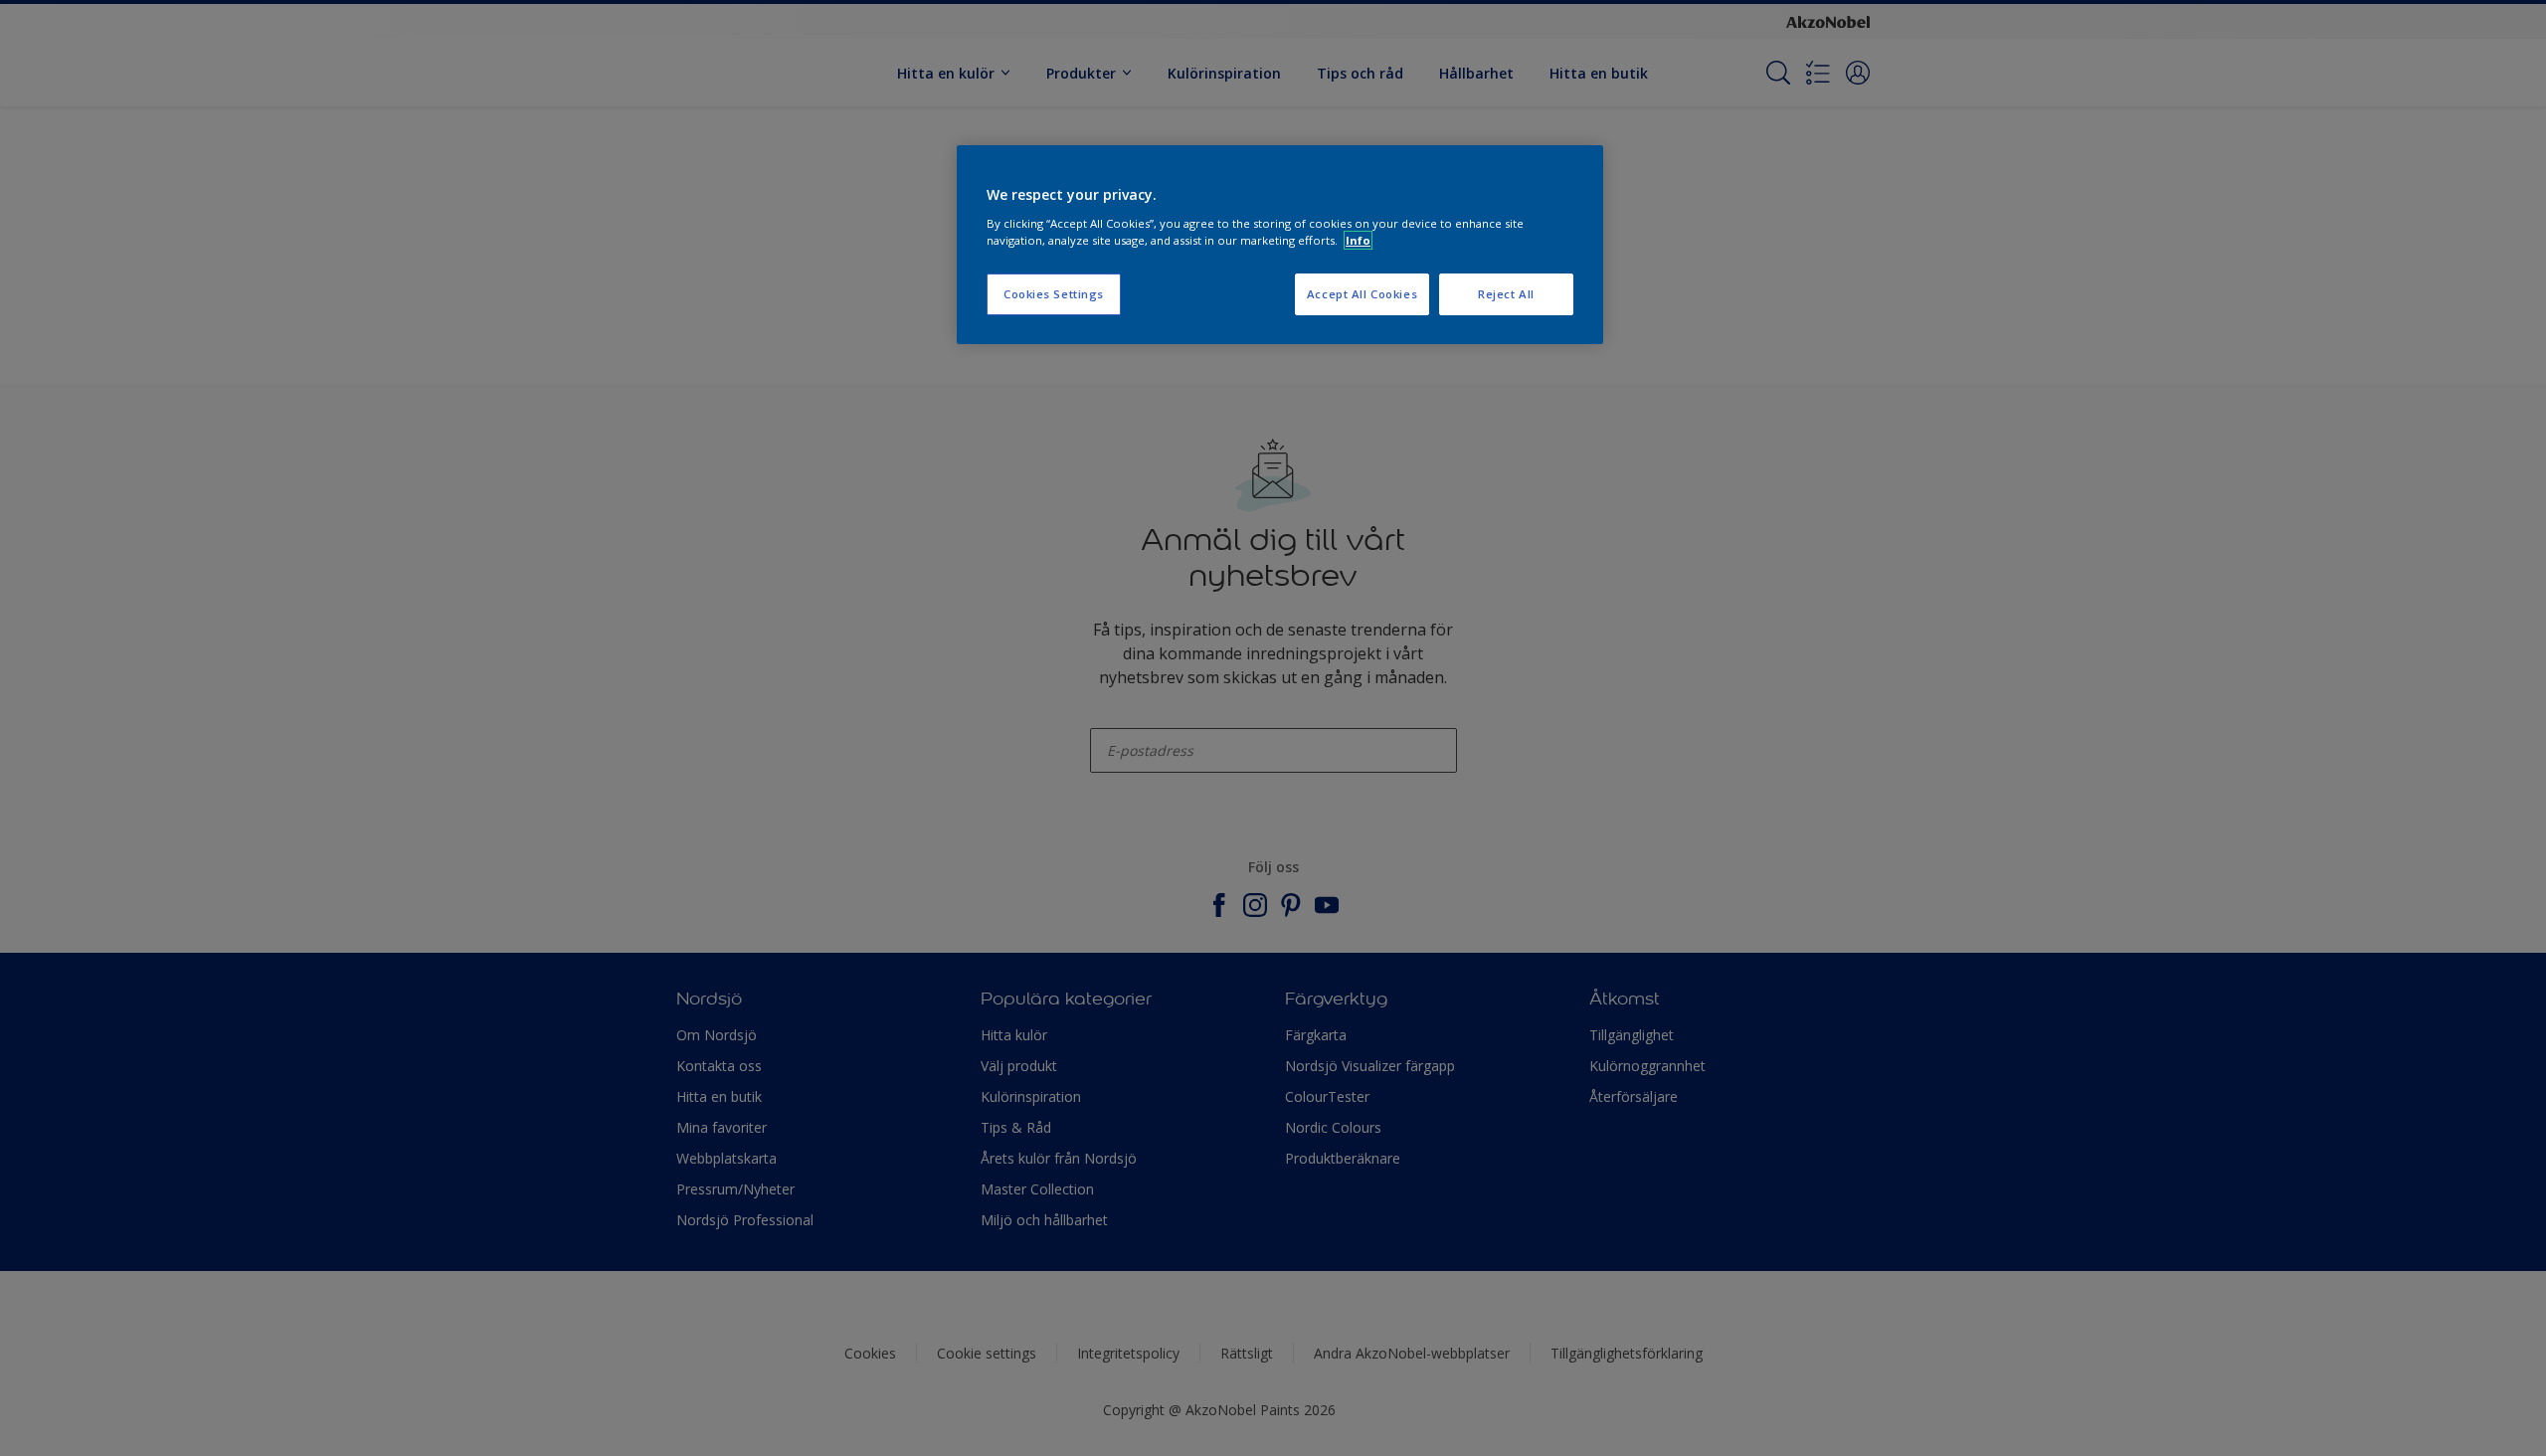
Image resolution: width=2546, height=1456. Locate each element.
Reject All (1506, 294)
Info (1358, 240)
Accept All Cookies (1362, 294)
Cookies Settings (1054, 294)
